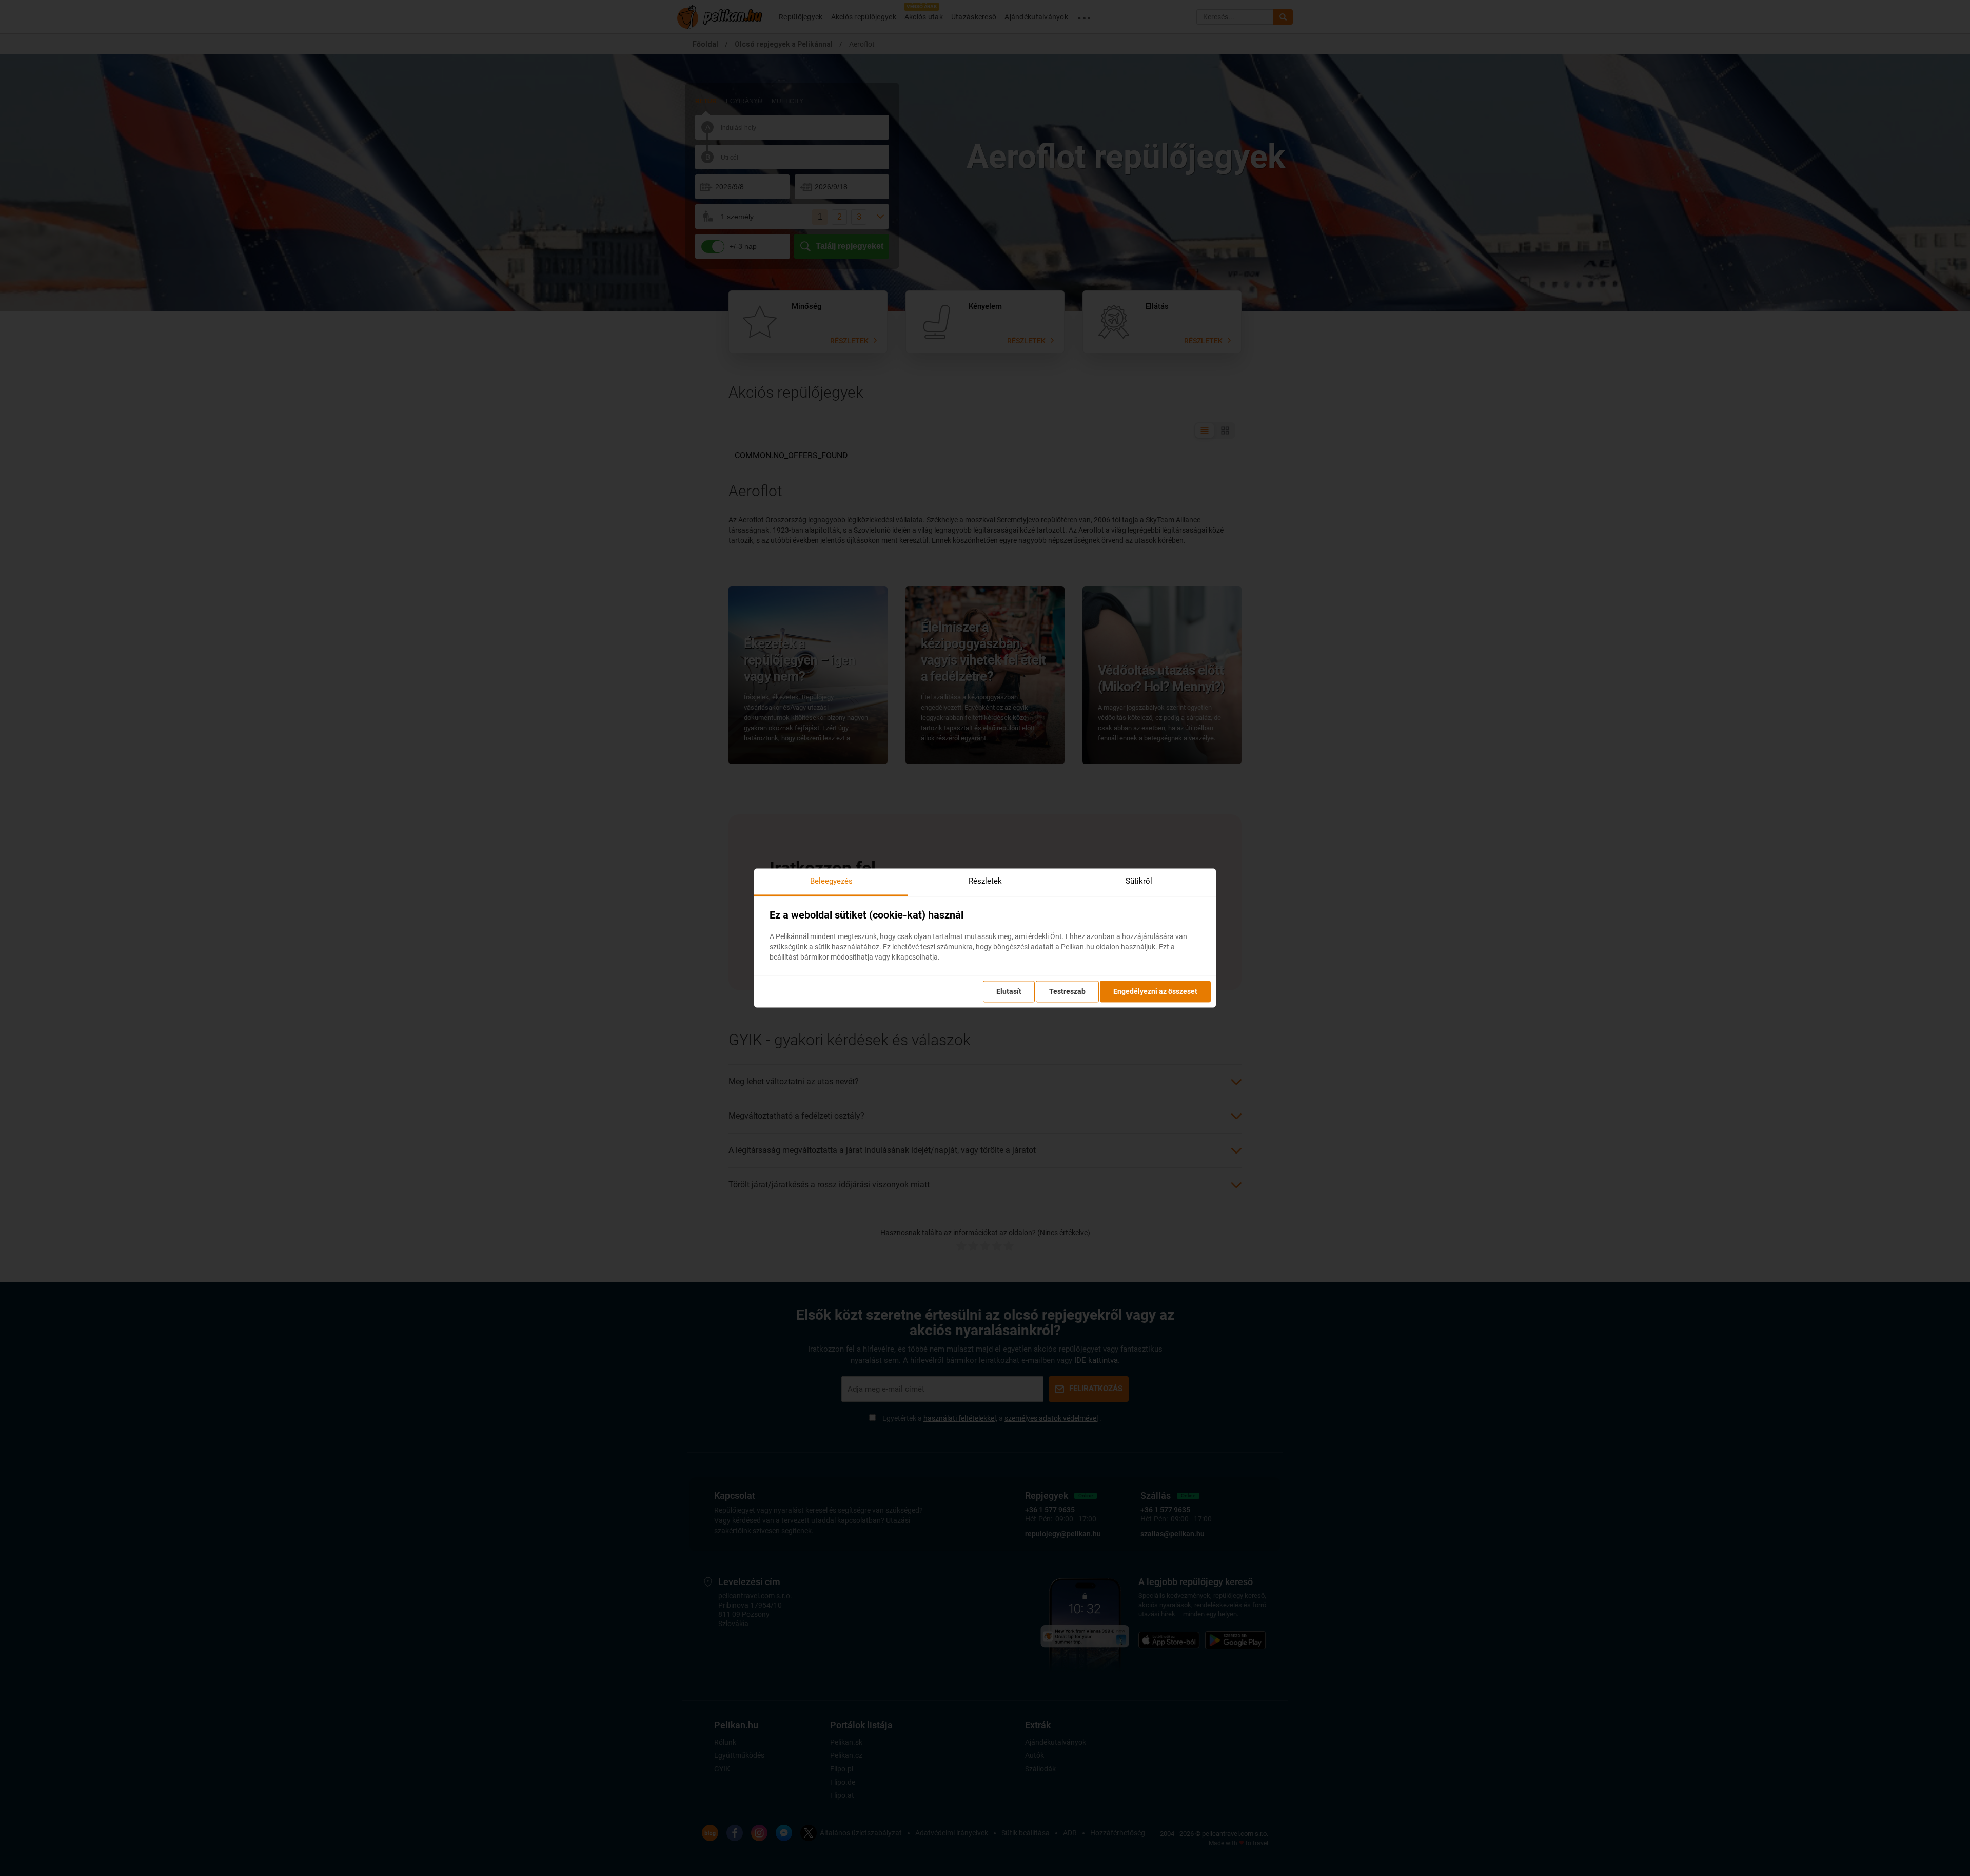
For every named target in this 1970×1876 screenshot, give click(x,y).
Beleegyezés (831, 881)
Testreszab (1067, 992)
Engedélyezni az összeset (1155, 992)
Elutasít (1009, 992)
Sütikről (1139, 881)
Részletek (985, 881)
